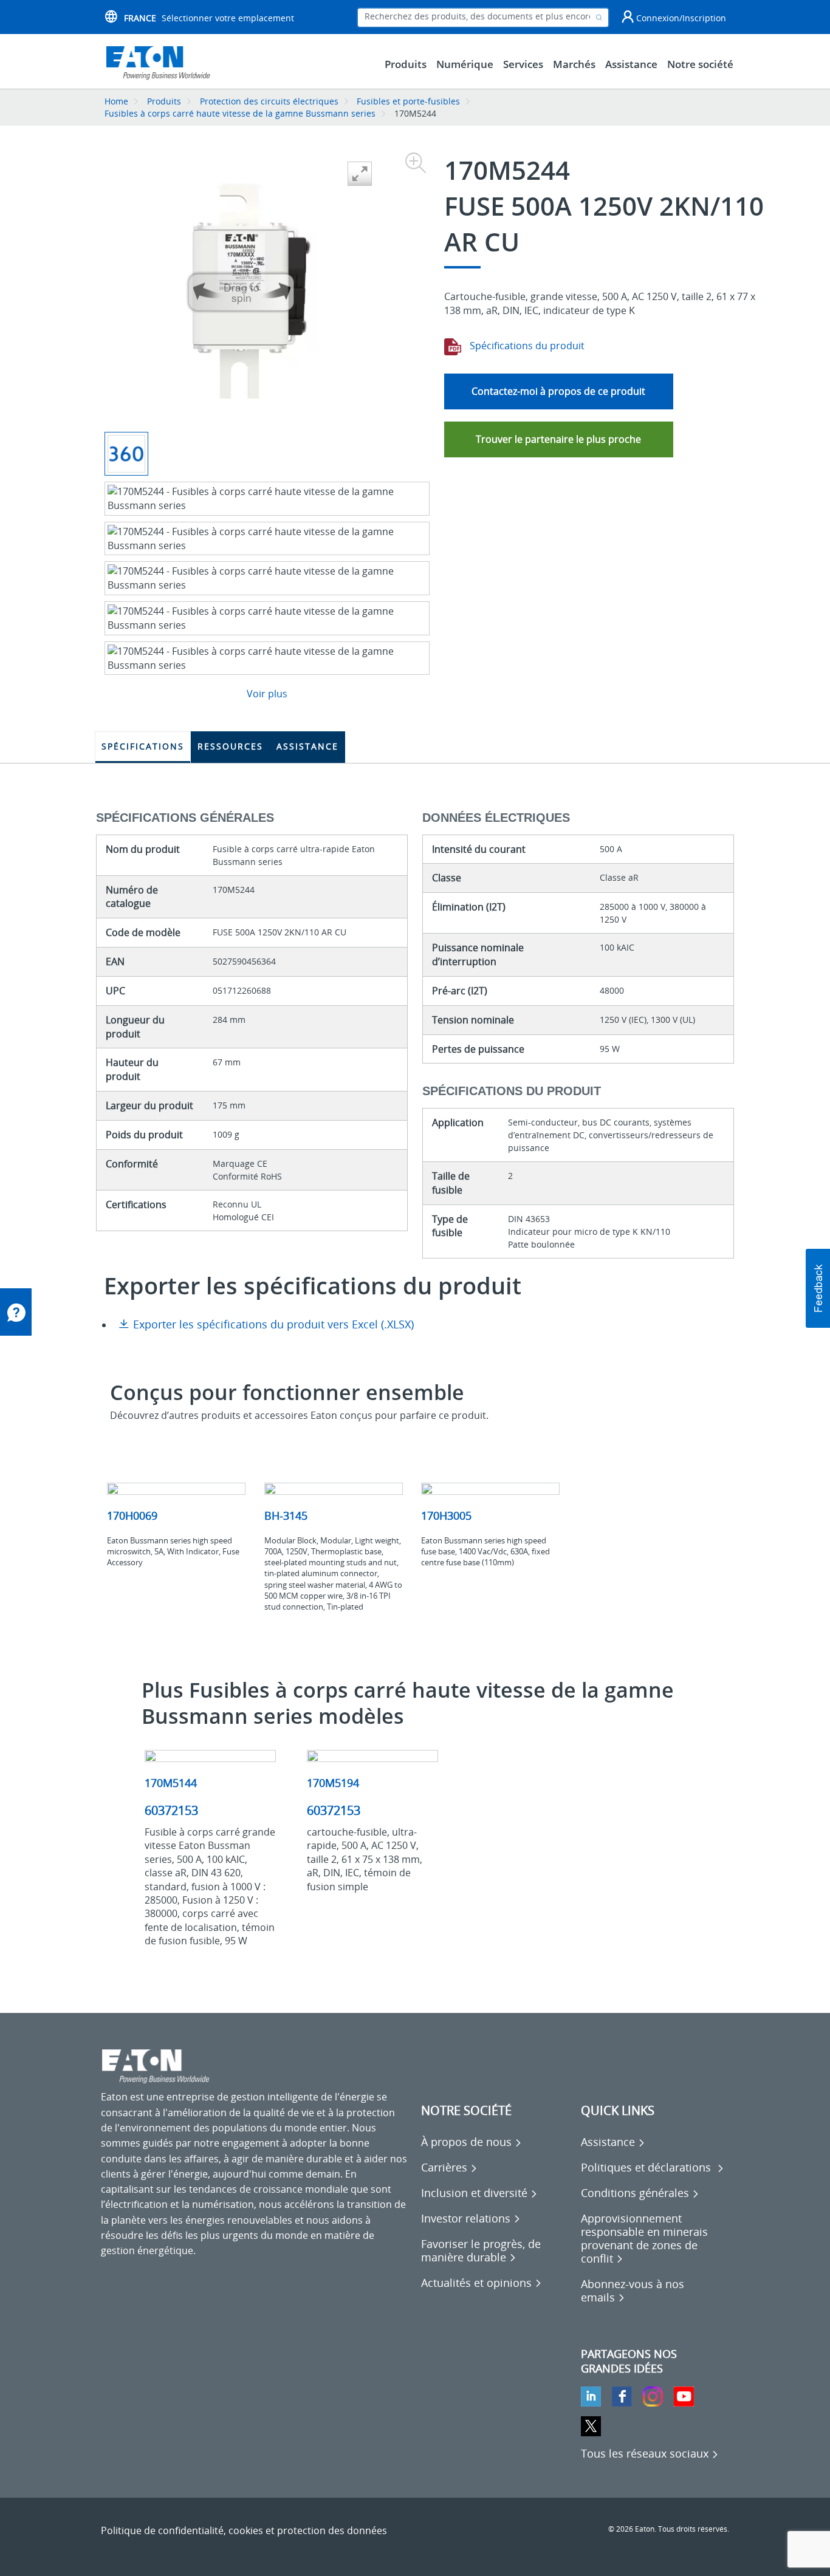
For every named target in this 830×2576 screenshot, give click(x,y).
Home (116, 101)
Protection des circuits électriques (269, 101)
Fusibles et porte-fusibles (408, 101)
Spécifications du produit (526, 346)
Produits (164, 101)
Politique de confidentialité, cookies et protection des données (244, 2530)
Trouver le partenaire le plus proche (558, 439)
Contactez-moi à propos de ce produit (558, 391)
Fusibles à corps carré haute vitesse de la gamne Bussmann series (240, 113)
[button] (818, 1288)
